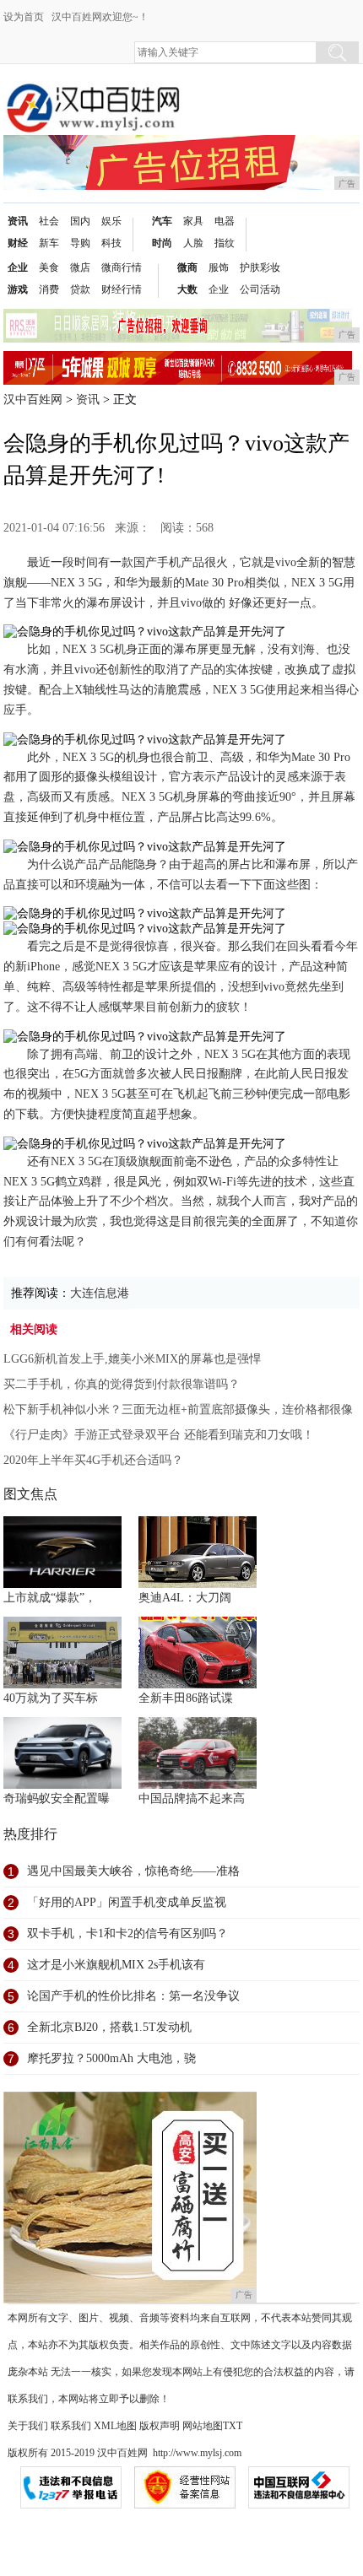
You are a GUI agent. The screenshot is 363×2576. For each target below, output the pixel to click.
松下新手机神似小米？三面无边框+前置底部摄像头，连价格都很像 (178, 1410)
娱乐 (111, 221)
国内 (80, 221)
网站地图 (203, 2426)
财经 (18, 243)
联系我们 (71, 2426)
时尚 (162, 243)
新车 (49, 243)
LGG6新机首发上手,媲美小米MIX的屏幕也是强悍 (132, 1359)
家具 (193, 221)
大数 (187, 289)
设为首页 (24, 17)
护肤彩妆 (260, 267)
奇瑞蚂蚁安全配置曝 (57, 1798)
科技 (111, 243)
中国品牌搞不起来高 (192, 1798)
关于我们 (28, 2426)
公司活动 (260, 289)
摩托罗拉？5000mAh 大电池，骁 (111, 2058)
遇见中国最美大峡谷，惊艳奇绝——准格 (133, 1871)
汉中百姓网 (33, 400)
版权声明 (160, 2426)
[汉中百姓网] (92, 94)
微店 (80, 267)
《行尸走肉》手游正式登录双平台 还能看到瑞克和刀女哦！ (159, 1435)
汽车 (162, 221)
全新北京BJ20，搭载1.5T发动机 (109, 2027)
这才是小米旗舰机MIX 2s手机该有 (116, 1965)
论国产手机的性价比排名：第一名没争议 (133, 1996)
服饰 (219, 267)
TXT (233, 2426)
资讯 (18, 221)
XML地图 (115, 2426)
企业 (18, 267)
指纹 (225, 243)
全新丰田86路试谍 (186, 1698)
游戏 (18, 289)
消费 (49, 289)
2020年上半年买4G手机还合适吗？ (93, 1460)
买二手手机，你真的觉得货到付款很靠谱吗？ (122, 1384)
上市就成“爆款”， (50, 1598)
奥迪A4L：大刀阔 (185, 1598)
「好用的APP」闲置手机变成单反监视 (127, 1902)
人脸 (193, 243)
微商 (187, 267)
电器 (225, 221)
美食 (49, 267)
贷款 (80, 289)
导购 (80, 243)
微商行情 (122, 267)
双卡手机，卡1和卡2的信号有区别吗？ (127, 1933)
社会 (49, 221)
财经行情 (122, 289)
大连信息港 (100, 1293)
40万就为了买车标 (51, 1698)
